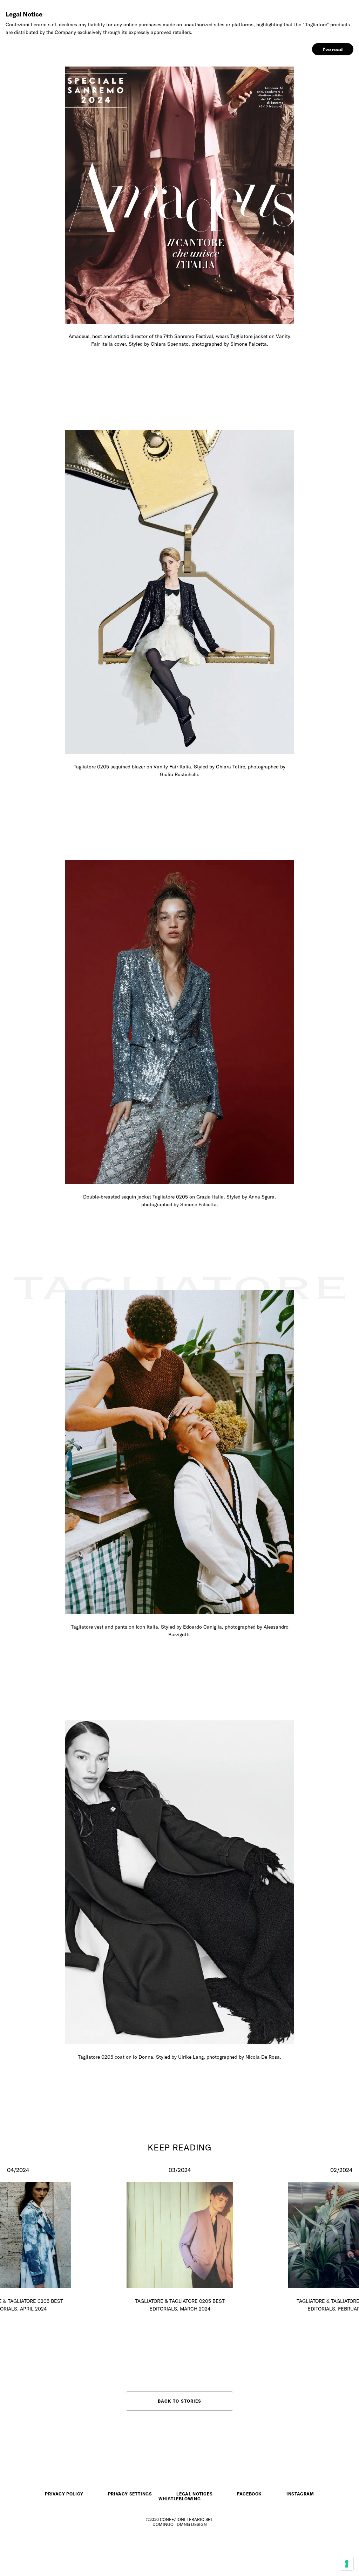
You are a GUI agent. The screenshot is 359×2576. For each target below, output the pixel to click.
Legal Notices (194, 2494)
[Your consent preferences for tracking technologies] (347, 2564)
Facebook (249, 2494)
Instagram (300, 2494)
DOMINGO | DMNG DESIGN (180, 2524)
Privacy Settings (130, 2494)
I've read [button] (333, 49)
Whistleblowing (179, 2499)
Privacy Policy (64, 2494)
